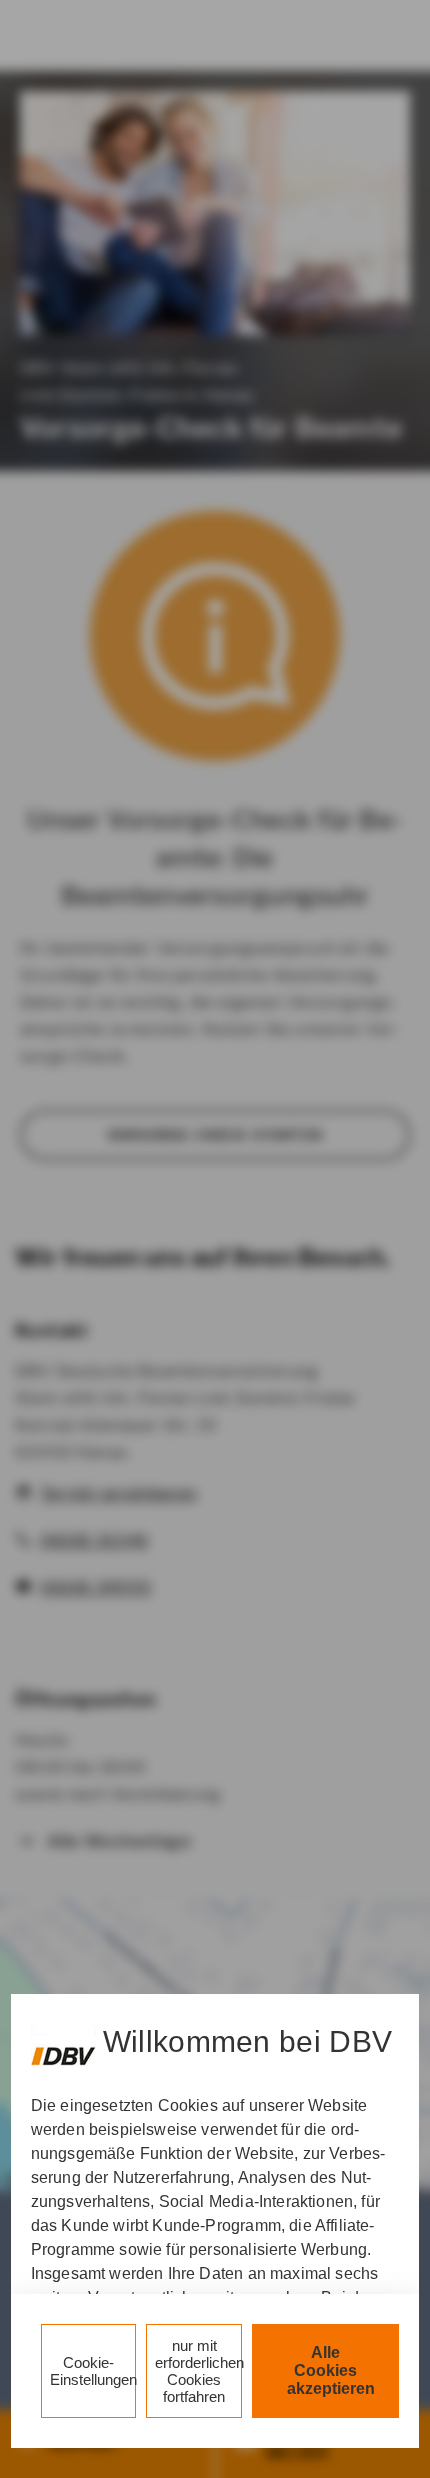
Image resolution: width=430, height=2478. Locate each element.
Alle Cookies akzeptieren (331, 2370)
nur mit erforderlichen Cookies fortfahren (198, 2371)
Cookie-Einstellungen (93, 2371)
